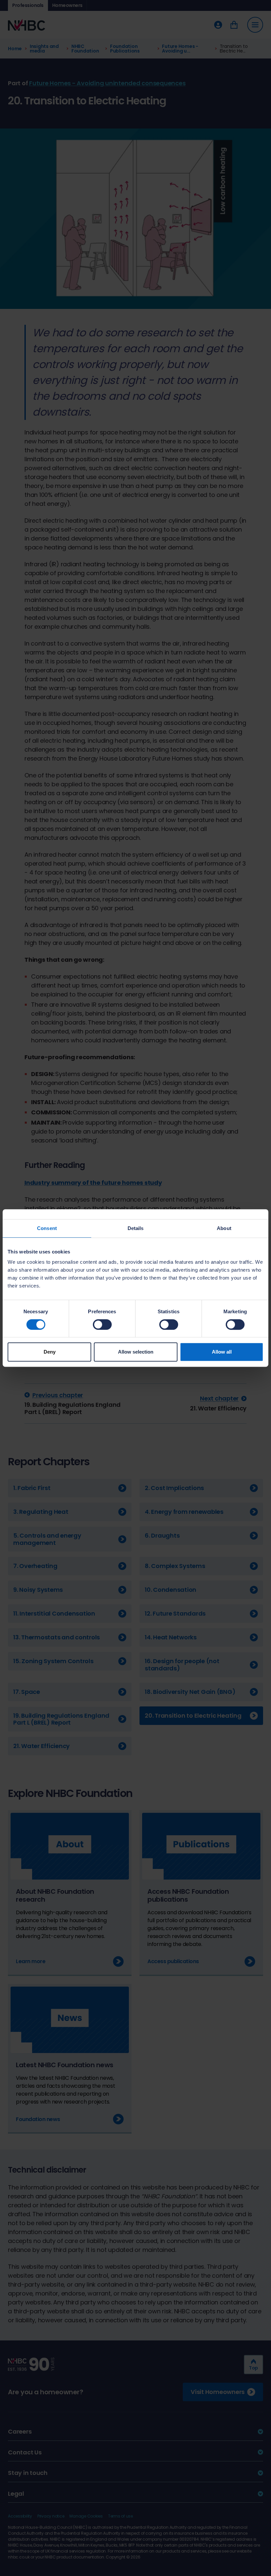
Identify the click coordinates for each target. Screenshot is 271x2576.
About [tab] (224, 1228)
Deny (50, 1352)
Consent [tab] (47, 1228)
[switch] (102, 1325)
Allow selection (136, 1352)
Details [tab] (136, 1228)
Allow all (222, 1352)
